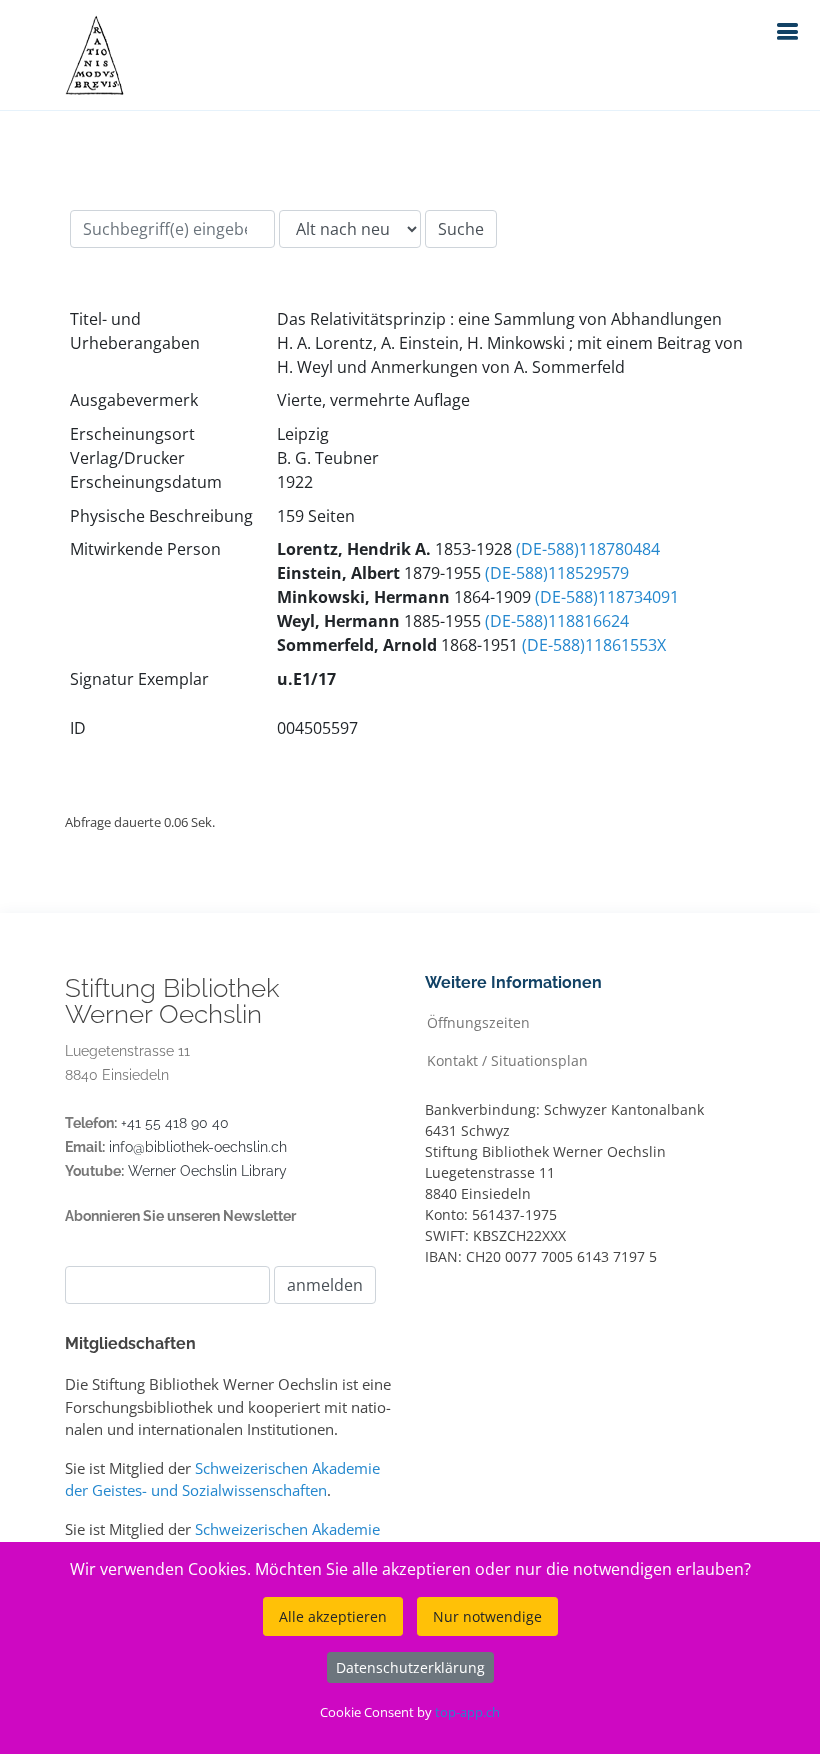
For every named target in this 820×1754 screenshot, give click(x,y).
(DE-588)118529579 (557, 573)
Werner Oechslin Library (207, 1171)
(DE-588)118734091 (607, 597)
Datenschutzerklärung (410, 1667)
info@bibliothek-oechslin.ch (198, 1147)
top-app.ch (467, 1712)
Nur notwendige (487, 1616)
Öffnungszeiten (478, 1021)
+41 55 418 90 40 (175, 1123)
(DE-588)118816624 (557, 621)
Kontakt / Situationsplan (507, 1059)
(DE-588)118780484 (588, 549)
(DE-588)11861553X (594, 645)
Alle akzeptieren (333, 1616)
